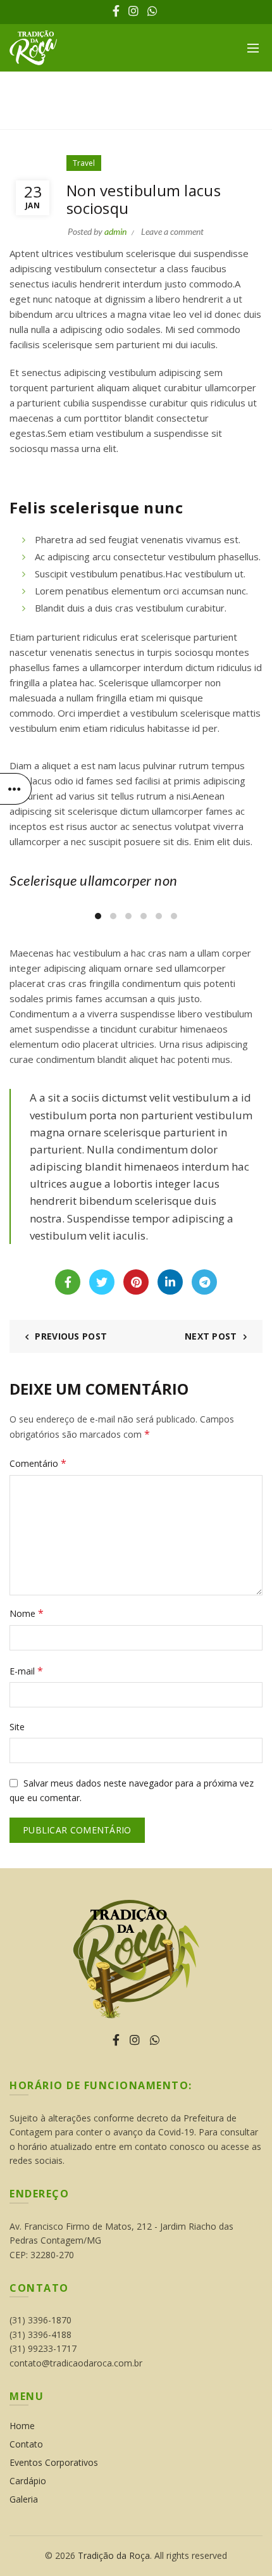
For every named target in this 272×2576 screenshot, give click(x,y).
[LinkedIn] (170, 1282)
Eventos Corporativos (54, 2462)
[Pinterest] (136, 1282)
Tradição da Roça (114, 2555)
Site (17, 1727)
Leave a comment (172, 231)
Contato (26, 2444)
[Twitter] (102, 1282)
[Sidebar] (16, 789)
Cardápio (28, 2481)
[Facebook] (68, 1282)
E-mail (26, 1671)
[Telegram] (204, 1282)
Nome (27, 1613)
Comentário (38, 1463)
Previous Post (71, 1336)
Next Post (211, 1336)
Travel (163, 114)
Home (121, 114)
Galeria (24, 2499)
